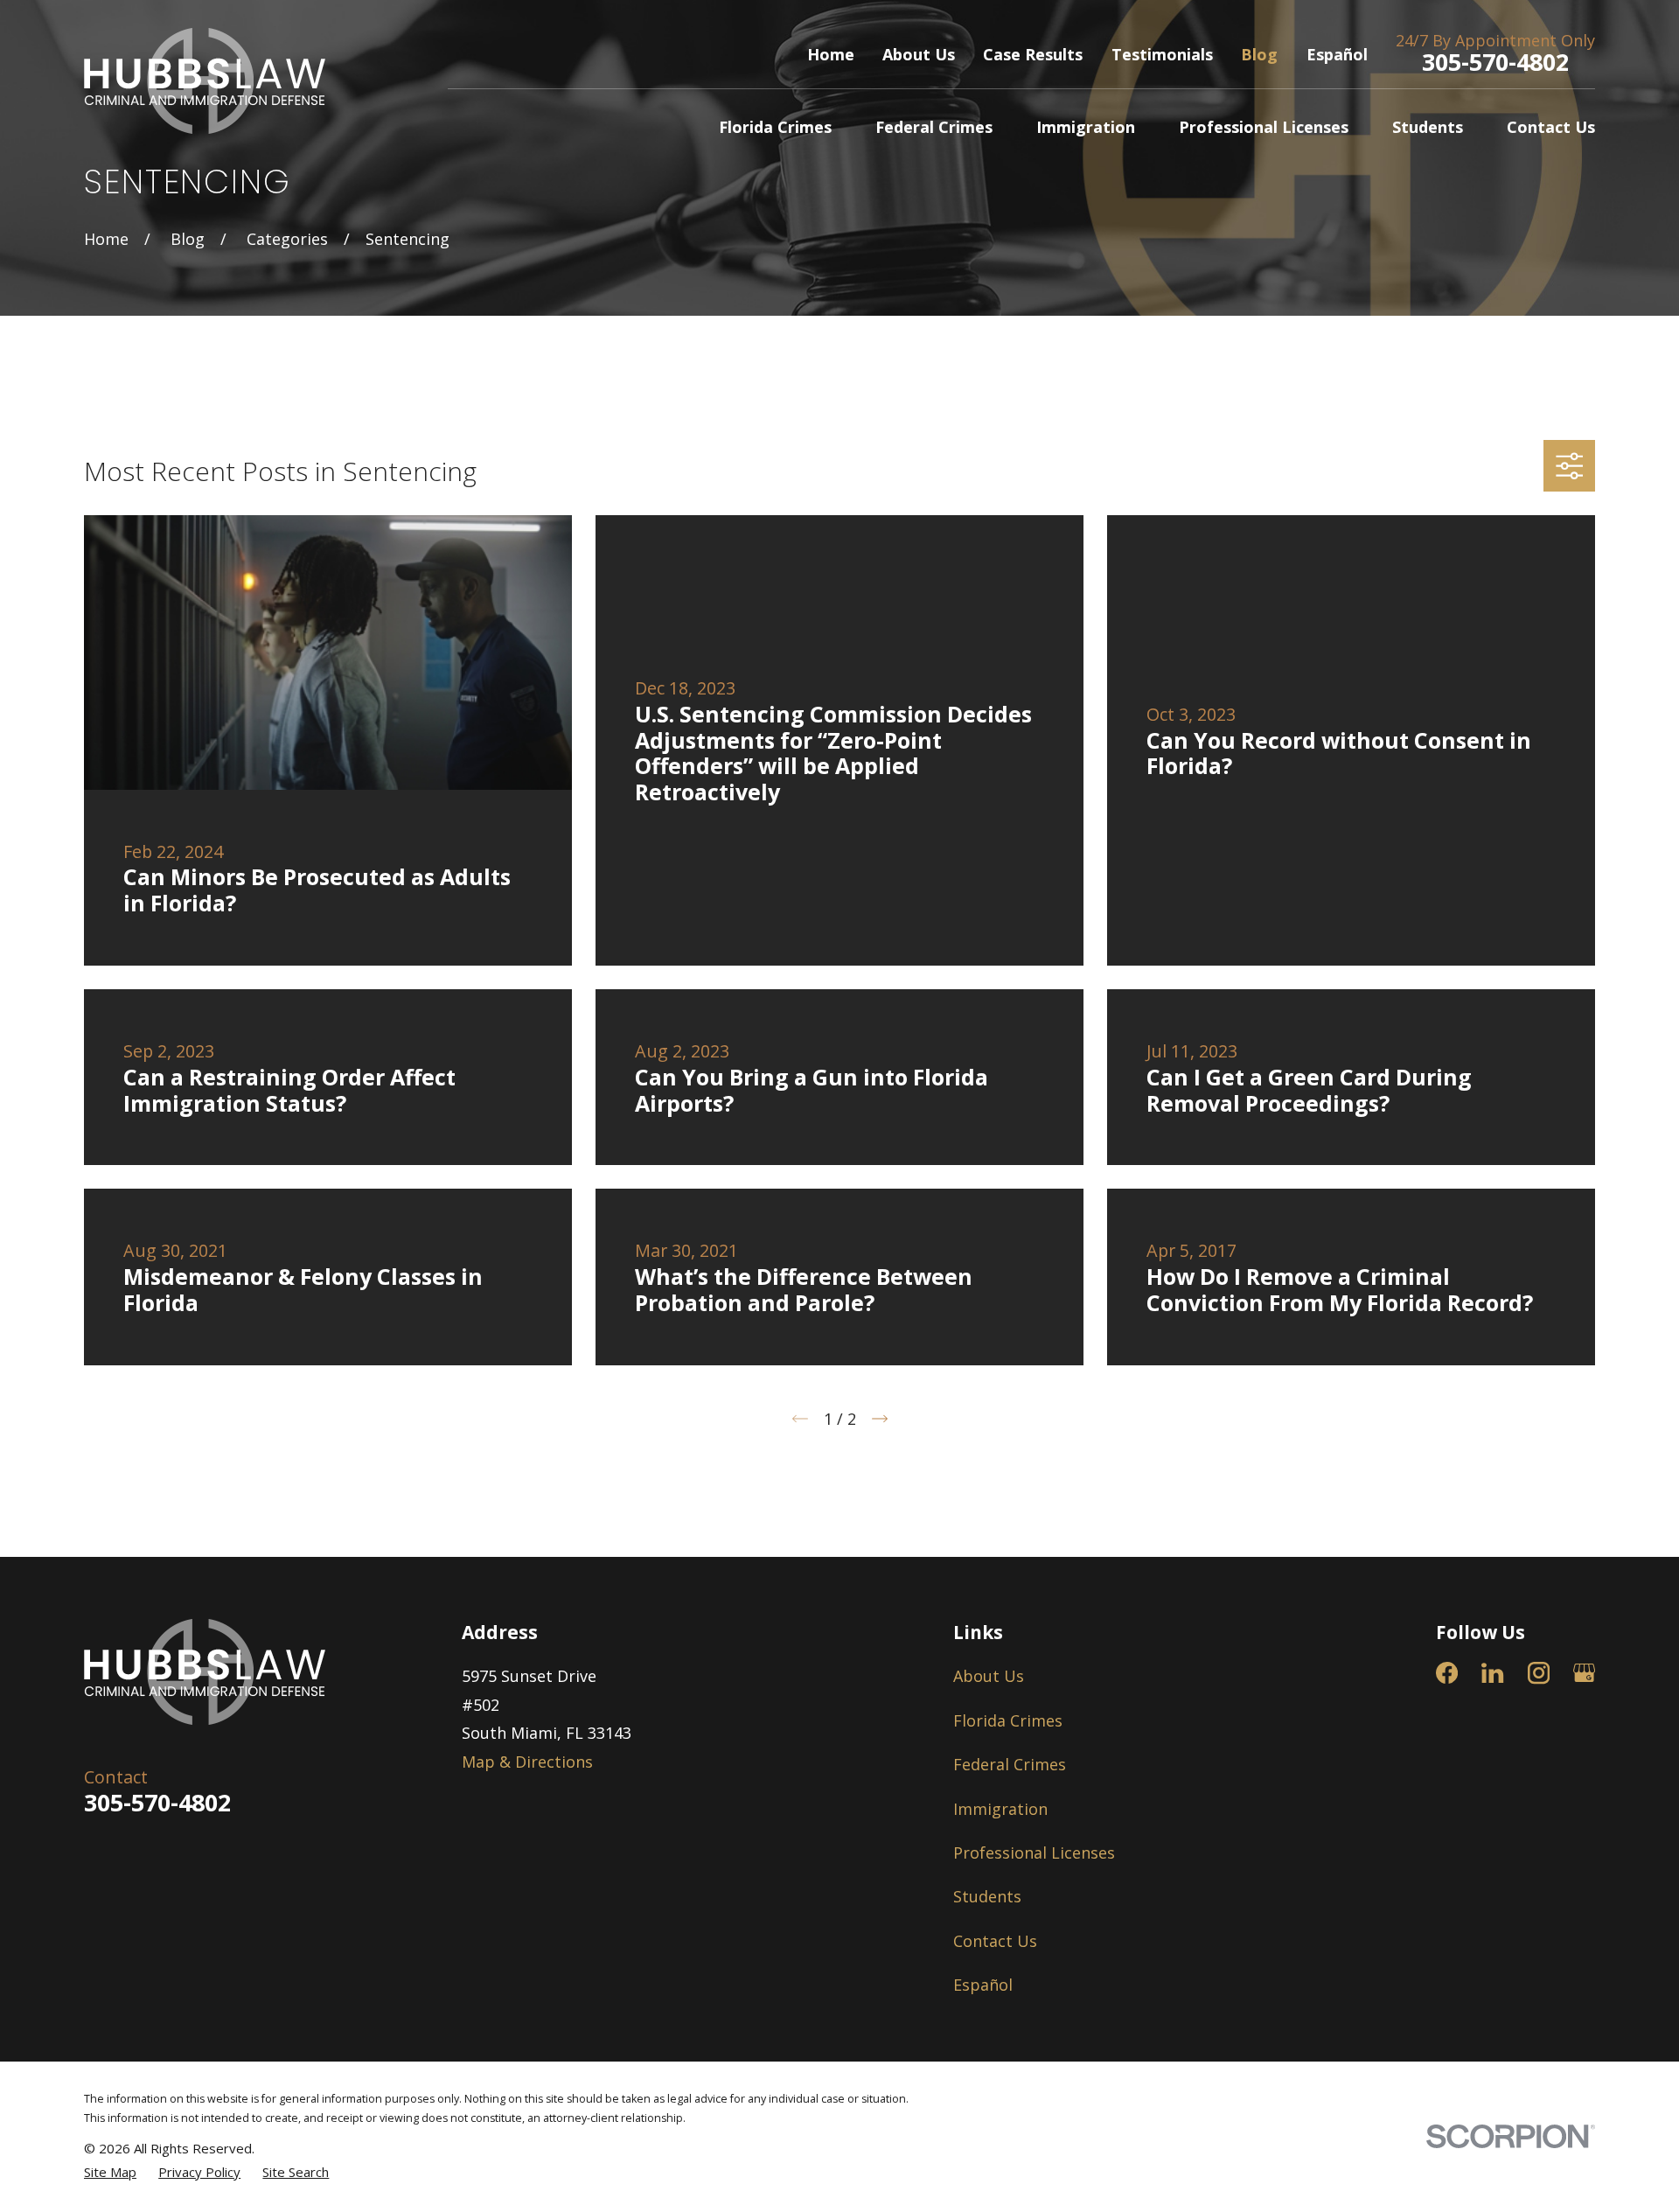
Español (1337, 54)
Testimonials (1162, 54)
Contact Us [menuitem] (1551, 127)
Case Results (1033, 54)
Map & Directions (527, 1762)
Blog (1259, 54)
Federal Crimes (1010, 1764)
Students (987, 1896)
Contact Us (995, 1941)
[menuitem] (110, 2172)
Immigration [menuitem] (1086, 127)
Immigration (1000, 1809)
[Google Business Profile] (1584, 1673)
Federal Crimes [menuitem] (934, 127)
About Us (919, 54)
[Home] (205, 81)
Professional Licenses (1034, 1853)
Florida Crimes (1008, 1720)
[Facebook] (1447, 1673)
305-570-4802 (1495, 62)
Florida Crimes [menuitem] (775, 127)
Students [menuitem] (1428, 127)
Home (831, 54)
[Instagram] (1539, 1673)
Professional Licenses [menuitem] (1264, 127)
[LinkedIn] (1492, 1673)
